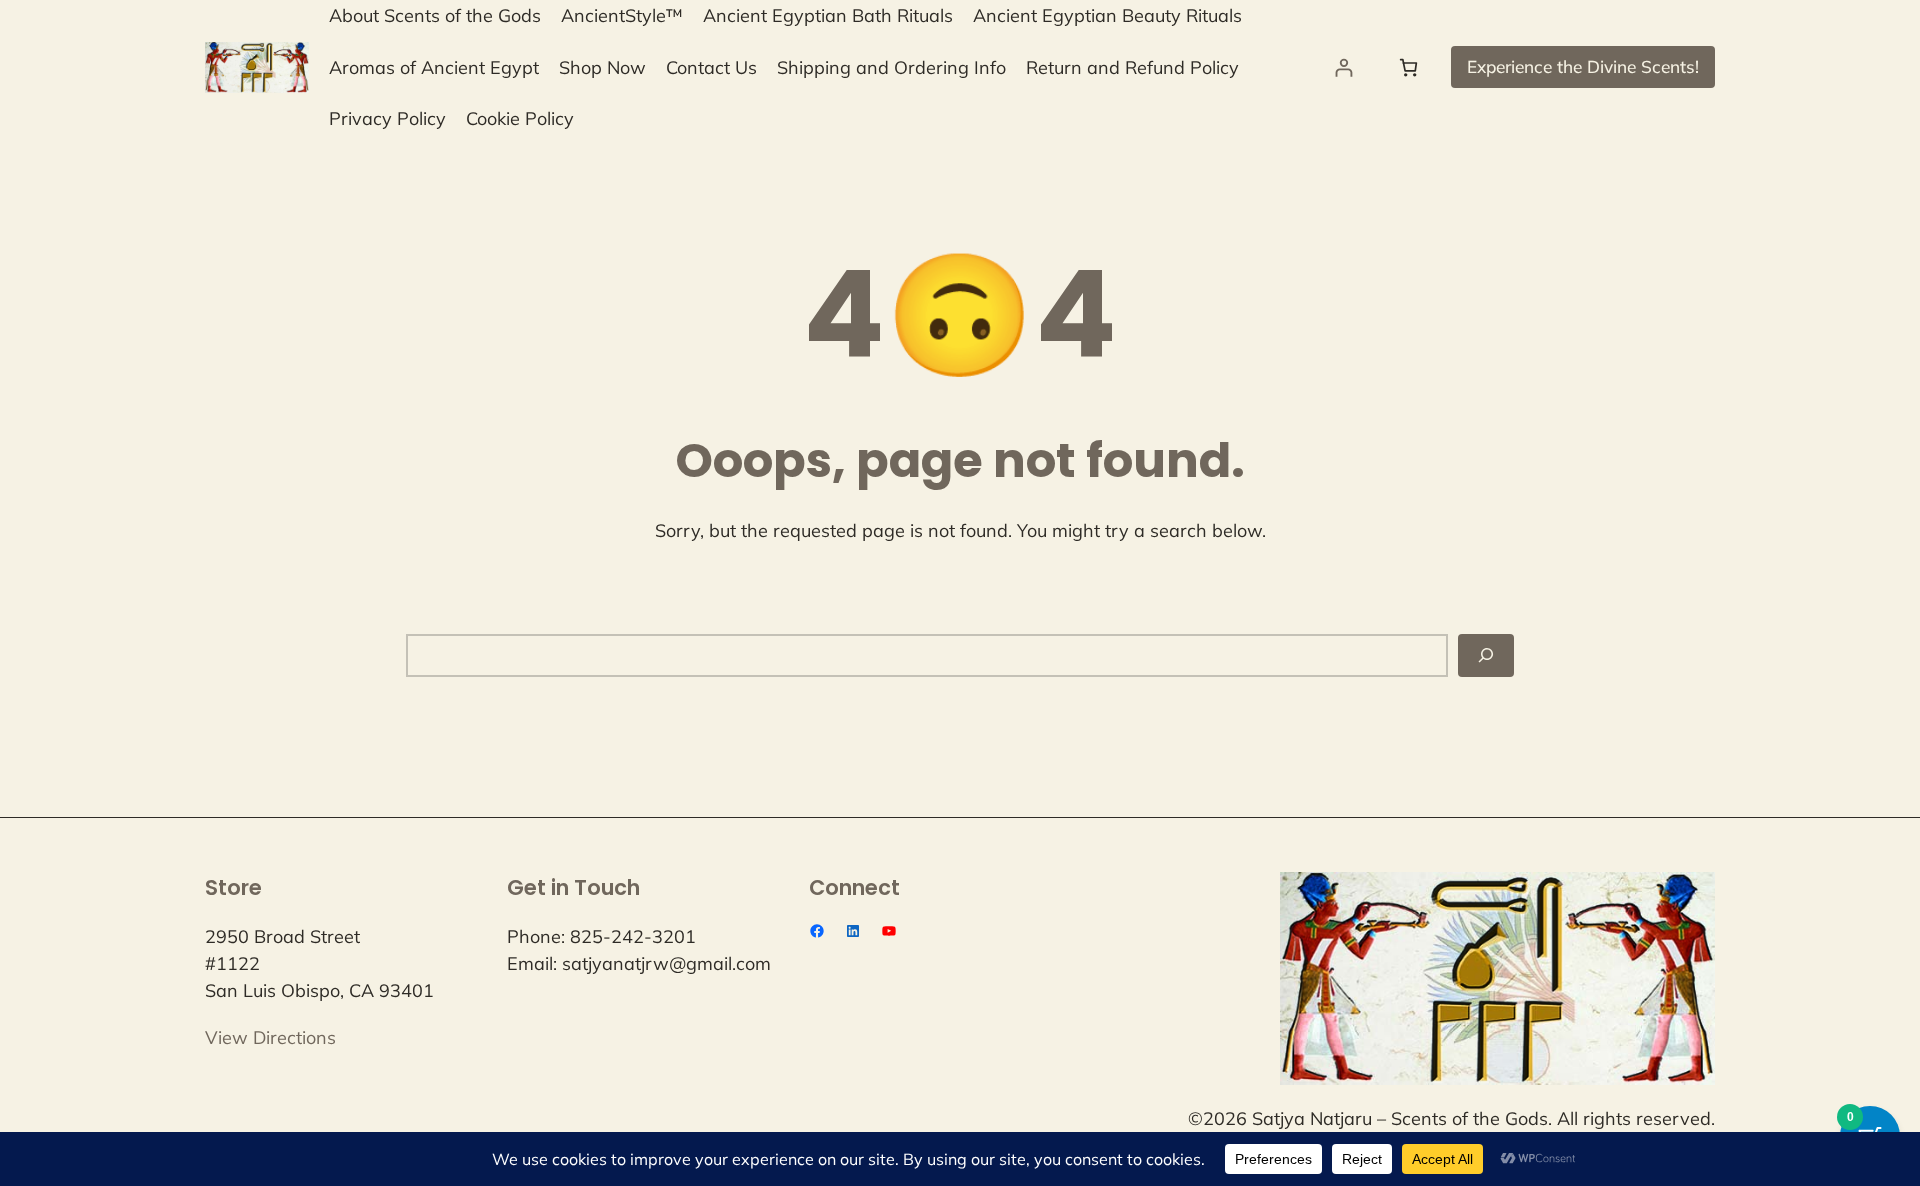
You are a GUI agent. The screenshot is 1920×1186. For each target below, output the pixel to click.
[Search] (1486, 655)
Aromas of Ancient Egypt (434, 67)
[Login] (1343, 67)
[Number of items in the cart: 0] (1408, 67)
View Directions (270, 1037)
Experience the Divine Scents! (1583, 66)
